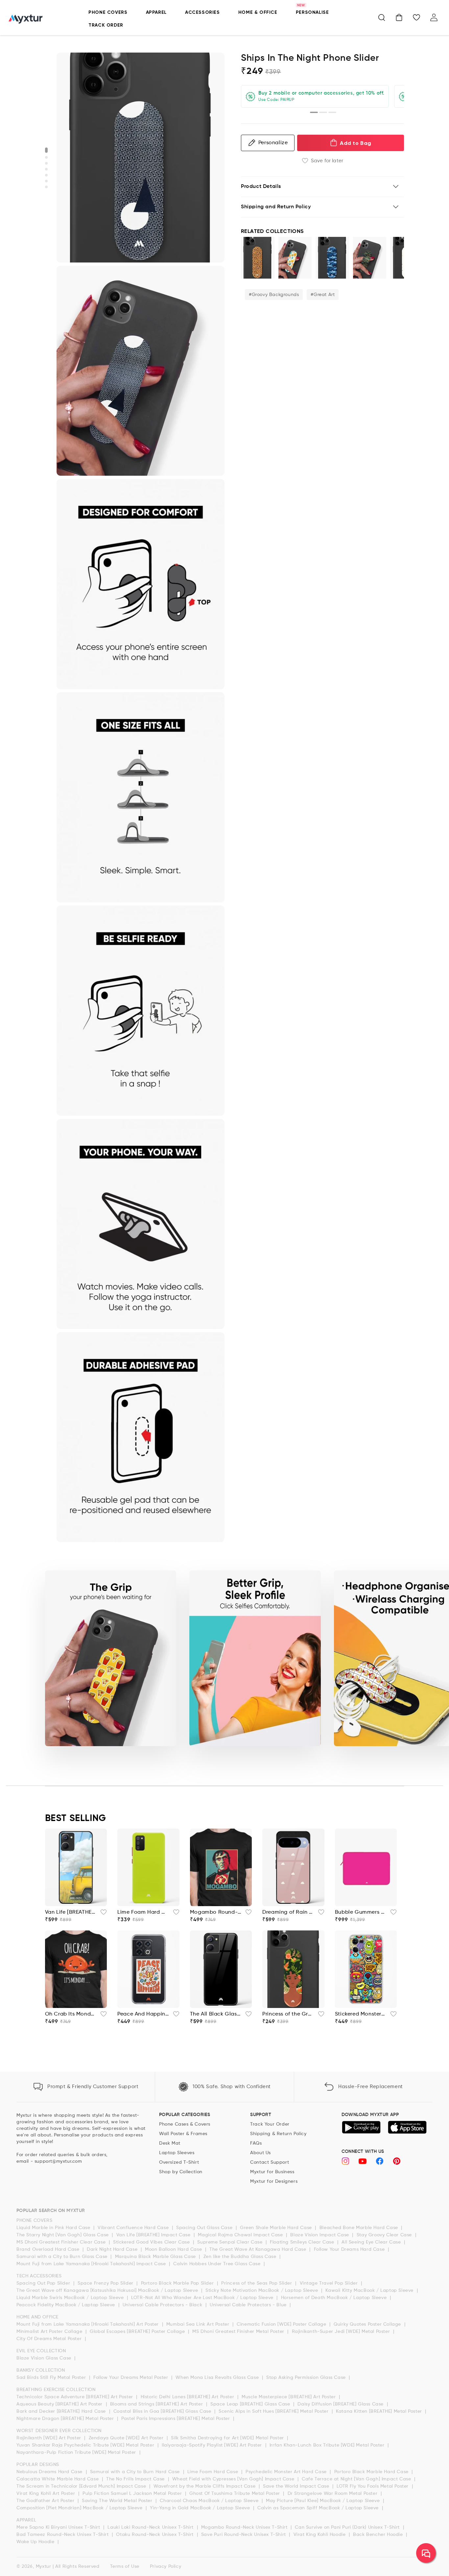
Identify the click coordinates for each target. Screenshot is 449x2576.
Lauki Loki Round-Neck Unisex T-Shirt (151, 2527)
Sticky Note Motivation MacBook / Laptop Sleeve (262, 2291)
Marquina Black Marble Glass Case (156, 2257)
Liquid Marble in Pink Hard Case (54, 2228)
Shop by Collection (181, 2172)
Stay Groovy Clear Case (385, 2235)
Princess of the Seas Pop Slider (257, 2283)
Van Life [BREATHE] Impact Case (154, 2235)
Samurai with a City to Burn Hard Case (136, 2472)
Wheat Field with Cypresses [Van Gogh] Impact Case (234, 2479)
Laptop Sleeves (177, 2153)
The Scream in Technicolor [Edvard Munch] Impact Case (82, 2486)
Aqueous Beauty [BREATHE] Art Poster (60, 2404)
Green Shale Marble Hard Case (277, 2228)
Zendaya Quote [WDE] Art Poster (127, 2438)
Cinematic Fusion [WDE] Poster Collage (282, 2324)
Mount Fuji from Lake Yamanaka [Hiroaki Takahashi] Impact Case (92, 2264)
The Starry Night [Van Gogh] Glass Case (63, 2235)
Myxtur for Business (272, 2172)
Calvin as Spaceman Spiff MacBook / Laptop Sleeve (319, 2508)
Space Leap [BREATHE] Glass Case (251, 2404)
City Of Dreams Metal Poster (50, 2339)
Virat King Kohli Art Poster (47, 2494)
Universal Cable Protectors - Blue (249, 2305)
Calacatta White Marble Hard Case (58, 2479)
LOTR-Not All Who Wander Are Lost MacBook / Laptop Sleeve (203, 2298)
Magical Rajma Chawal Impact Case (241, 2235)
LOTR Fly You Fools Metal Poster (373, 2486)
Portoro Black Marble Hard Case (372, 2472)
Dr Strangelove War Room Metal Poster (333, 2494)
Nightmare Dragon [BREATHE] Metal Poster (66, 2419)
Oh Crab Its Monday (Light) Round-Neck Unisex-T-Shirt (71, 2014)
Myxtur (44, 2566)
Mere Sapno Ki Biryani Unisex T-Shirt (59, 2527)
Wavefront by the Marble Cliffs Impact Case (205, 2486)
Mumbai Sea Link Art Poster (199, 2324)
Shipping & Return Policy (278, 2134)
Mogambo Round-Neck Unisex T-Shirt (245, 2527)
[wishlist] (102, 1914)
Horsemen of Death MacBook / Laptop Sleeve (335, 2298)
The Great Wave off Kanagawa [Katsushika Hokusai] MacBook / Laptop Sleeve (108, 2291)
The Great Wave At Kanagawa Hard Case (259, 2249)
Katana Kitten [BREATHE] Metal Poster (380, 2411)
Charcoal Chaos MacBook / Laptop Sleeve (210, 2501)
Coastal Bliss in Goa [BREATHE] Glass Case (163, 2411)
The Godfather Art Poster (46, 2501)
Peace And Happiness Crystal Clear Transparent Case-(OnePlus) (143, 2014)
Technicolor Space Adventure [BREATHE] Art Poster (75, 2397)
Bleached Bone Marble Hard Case (360, 2228)
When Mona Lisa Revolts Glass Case (218, 2378)
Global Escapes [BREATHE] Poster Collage (138, 2332)
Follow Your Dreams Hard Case (350, 2249)
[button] (382, 17)
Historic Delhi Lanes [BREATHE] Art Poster (188, 2397)
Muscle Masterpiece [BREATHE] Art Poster (289, 2397)
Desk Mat (170, 2143)
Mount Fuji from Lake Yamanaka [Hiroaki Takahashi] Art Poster (88, 2324)
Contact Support (270, 2162)
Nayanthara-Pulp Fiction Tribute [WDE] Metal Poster (77, 2452)
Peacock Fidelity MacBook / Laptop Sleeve (67, 2305)
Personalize (273, 143)
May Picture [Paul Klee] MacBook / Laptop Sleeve (324, 2501)
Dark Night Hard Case (113, 2249)
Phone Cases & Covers (185, 2124)
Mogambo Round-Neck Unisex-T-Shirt (216, 1912)
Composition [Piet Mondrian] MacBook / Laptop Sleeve (80, 2508)
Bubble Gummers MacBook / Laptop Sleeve (361, 1912)
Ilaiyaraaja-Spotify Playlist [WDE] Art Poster (213, 2445)
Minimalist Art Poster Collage (50, 2332)
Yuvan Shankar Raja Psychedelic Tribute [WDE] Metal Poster (86, 2445)
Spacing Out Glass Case (205, 2228)
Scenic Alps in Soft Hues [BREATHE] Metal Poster (274, 2411)
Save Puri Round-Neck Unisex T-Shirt (244, 2535)
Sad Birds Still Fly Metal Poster (52, 2378)
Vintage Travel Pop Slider (330, 2283)
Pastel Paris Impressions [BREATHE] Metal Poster (176, 2419)
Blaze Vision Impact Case (320, 2235)
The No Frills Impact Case (136, 2479)
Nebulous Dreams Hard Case (50, 2472)
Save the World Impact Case (297, 2486)
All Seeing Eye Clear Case (372, 2242)
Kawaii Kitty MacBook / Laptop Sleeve (370, 2291)
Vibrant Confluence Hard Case (134, 2228)
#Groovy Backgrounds (274, 295)
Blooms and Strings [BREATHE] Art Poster (157, 2404)
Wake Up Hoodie (36, 2542)
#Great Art (323, 295)
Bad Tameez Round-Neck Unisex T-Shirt (63, 2535)
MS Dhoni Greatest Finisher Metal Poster (239, 2332)
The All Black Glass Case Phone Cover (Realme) (216, 2014)
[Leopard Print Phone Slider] (258, 258)
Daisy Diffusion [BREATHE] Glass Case (341, 2404)
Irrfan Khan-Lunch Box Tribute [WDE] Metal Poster (328, 2445)
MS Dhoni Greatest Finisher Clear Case (62, 2242)
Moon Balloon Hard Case (174, 2249)
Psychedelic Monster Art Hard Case (287, 2472)
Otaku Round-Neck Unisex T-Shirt (155, 2535)
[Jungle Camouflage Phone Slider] (370, 258)
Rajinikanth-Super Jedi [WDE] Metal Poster (342, 2332)
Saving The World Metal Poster (118, 2501)
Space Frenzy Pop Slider (106, 2283)
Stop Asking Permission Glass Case (307, 2378)
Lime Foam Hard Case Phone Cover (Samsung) (143, 1912)
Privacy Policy (165, 2566)
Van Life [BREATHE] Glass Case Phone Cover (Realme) (71, 1912)
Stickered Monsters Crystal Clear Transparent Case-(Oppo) (361, 2014)
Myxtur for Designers (274, 2181)
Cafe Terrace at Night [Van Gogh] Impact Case (357, 2479)
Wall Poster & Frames (183, 2134)
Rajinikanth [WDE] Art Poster (49, 2438)
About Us (260, 2153)
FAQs (256, 2143)
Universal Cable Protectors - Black (163, 2305)
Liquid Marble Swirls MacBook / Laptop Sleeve (71, 2298)
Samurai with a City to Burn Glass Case (63, 2257)
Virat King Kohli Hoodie (320, 2535)
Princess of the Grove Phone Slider (288, 2014)
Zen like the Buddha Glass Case (241, 2257)
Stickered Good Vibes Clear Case (152, 2242)
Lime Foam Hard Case (213, 2472)
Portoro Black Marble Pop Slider (178, 2283)
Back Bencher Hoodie (379, 2535)
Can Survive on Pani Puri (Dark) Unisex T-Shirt (348, 2527)
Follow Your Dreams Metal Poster (131, 2378)
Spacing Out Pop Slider (44, 2283)
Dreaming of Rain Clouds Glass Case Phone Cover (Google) (288, 1912)
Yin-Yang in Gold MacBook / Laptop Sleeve (201, 2508)
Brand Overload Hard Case (49, 2249)
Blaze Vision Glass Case (45, 2358)
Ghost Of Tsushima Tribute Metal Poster (235, 2494)
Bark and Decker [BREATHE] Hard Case (62, 2411)
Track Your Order (270, 2124)
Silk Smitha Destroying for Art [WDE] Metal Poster (228, 2438)
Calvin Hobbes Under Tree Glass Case (218, 2264)
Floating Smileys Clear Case (303, 2242)
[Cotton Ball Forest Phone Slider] (295, 258)
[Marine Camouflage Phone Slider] (332, 258)
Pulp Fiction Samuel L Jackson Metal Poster (133, 2494)
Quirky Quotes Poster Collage (368, 2324)
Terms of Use (125, 2566)
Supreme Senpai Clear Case (231, 2242)
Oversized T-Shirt (179, 2162)
